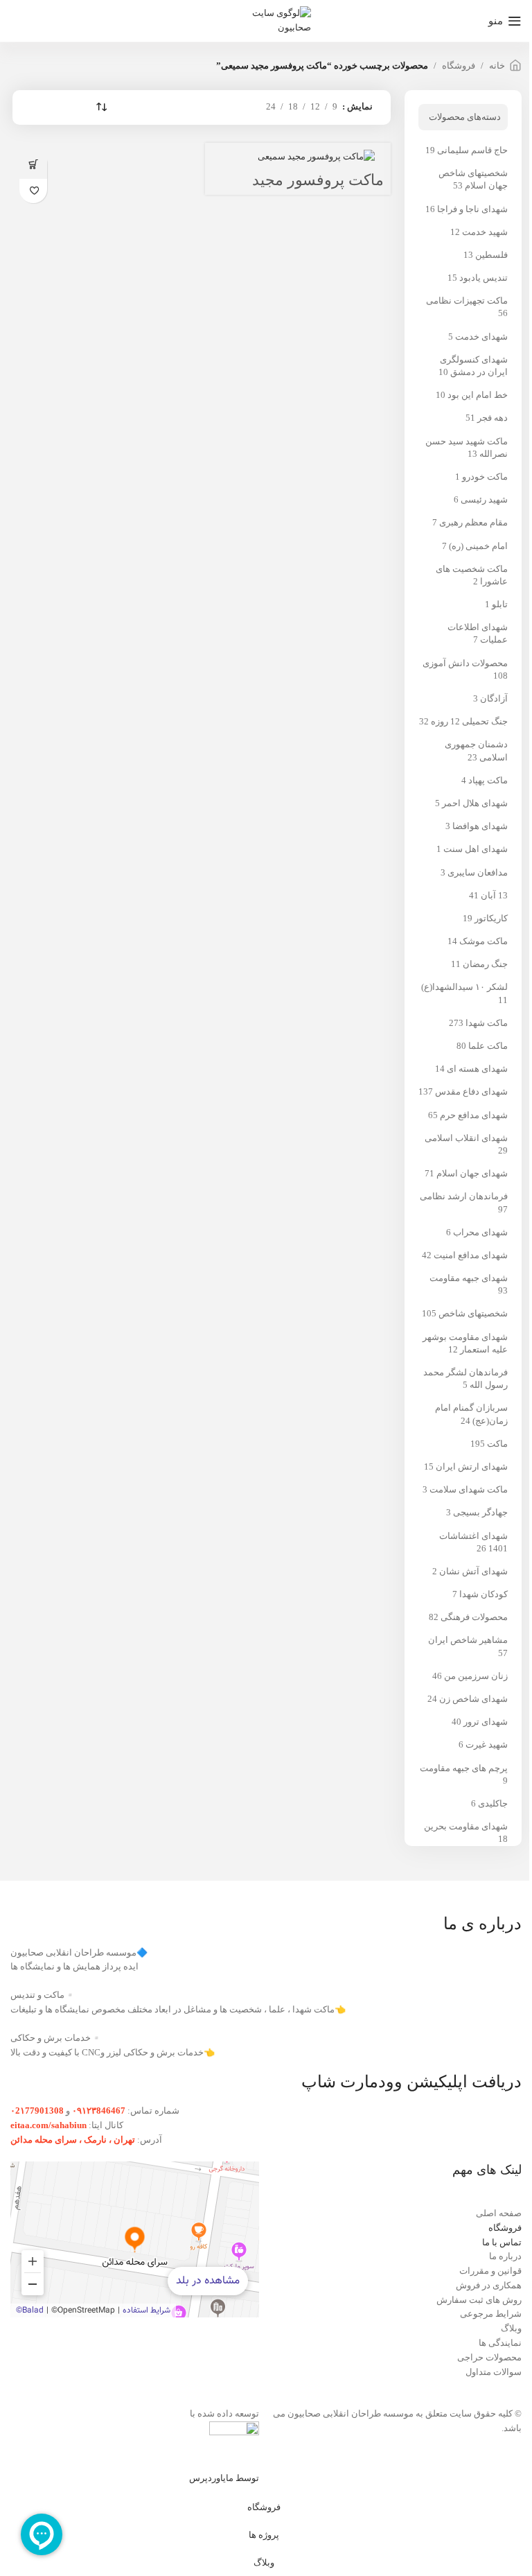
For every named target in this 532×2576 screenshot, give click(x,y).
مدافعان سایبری (478, 872)
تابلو (500, 604)
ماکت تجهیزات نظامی (467, 301)
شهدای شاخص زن (473, 1699)
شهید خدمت (485, 232)
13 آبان (494, 895)
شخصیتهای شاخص (473, 1313)
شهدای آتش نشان (473, 1571)
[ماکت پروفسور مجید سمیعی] (316, 156)
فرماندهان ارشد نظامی (464, 1196)
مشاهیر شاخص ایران (468, 1640)
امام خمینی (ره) (478, 546)
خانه (497, 66)
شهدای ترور (486, 1722)
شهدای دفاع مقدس (471, 1091)
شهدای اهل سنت (476, 849)
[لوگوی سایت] (266, 20)
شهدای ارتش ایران (472, 1467)
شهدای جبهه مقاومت (469, 1278)
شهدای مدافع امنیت (471, 1255)
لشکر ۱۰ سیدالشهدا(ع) (464, 987)
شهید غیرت (487, 1744)
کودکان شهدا (484, 1594)
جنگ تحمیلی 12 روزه (469, 721)
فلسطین (491, 255)
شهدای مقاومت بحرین (466, 1826)
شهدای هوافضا (480, 826)
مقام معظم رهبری (473, 522)
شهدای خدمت (481, 337)
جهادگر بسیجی (480, 1512)
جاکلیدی (493, 1803)
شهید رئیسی (484, 499)
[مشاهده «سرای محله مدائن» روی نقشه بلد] (135, 2239)
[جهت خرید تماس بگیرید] (33, 164)
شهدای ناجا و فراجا (472, 209)
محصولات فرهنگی (474, 1617)
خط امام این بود (478, 395)
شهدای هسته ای (477, 1069)
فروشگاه (459, 66)
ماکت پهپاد (488, 780)
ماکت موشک (484, 941)
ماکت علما (488, 1046)
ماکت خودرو (485, 477)
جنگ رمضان (485, 964)
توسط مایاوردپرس (224, 2478)
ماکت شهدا (487, 1023)
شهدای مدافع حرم (474, 1115)
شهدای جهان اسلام (472, 1173)
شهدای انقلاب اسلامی (466, 1138)
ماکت (497, 1444)
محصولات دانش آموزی (465, 663)
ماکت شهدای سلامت (469, 1489)
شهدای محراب (480, 1232)
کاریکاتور (491, 918)
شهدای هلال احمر (475, 803)
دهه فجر (493, 418)
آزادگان (494, 698)
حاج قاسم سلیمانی (472, 150)
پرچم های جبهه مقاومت (464, 1768)
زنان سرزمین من (476, 1676)
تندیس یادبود (484, 278)
